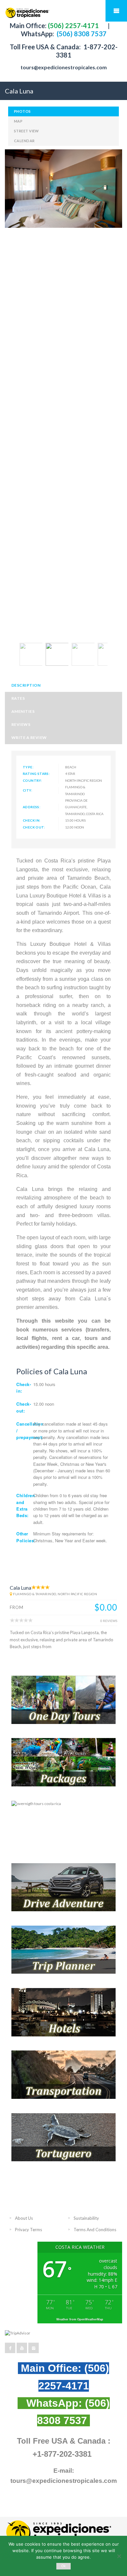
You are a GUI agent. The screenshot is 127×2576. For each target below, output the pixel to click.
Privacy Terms (28, 2230)
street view (27, 131)
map (18, 121)
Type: (28, 767)
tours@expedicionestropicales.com (64, 67)
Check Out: (34, 827)
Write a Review (29, 737)
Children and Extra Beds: (26, 1505)
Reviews (21, 724)
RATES (18, 698)
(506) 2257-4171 (73, 25)
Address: (32, 807)
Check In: (32, 820)
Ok (64, 2566)
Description (26, 685)
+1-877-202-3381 (62, 2454)
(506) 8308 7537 (81, 34)
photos (22, 111)
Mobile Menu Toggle (116, 11)
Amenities (23, 711)
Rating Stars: (36, 774)
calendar (24, 141)
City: (28, 790)
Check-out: (24, 1407)
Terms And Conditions (95, 2230)
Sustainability (86, 2218)
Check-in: (24, 1388)
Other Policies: (26, 1537)
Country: (32, 780)
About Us (24, 2218)
